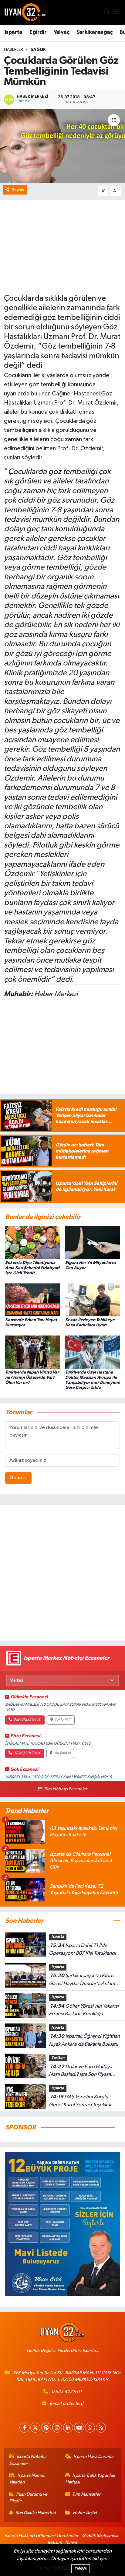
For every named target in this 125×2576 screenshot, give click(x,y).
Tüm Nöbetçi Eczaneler (65, 1789)
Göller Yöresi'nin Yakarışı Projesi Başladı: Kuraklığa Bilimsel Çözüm (84, 2011)
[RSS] (101, 2428)
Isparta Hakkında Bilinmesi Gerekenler (41, 2536)
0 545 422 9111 (67, 2392)
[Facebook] (24, 2428)
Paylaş (18, 190)
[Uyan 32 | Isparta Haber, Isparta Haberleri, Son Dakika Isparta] (25, 12)
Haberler (14, 50)
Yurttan (58, 2058)
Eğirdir (38, 32)
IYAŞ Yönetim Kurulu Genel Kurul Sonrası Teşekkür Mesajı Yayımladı (80, 2101)
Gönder (18, 1478)
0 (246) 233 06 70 (27, 1720)
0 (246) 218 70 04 (27, 1753)
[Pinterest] (46, 2428)
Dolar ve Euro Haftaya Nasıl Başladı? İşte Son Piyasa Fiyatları (80, 2071)
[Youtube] (79, 2428)
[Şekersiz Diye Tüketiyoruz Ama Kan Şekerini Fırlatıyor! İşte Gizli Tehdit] (33, 1242)
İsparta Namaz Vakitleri (27, 2479)
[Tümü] (117, 1921)
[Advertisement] (62, 1573)
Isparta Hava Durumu (93, 2457)
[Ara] (107, 12)
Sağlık (38, 50)
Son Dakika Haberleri (36, 2513)
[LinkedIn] (68, 2428)
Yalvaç (61, 32)
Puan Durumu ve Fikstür (28, 2498)
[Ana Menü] (116, 12)
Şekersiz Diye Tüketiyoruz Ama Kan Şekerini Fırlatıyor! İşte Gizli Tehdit (32, 1268)
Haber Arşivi (85, 2513)
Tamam (81, 2569)
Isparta (14, 32)
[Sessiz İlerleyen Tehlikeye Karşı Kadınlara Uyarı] (93, 1300)
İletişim (55, 2542)
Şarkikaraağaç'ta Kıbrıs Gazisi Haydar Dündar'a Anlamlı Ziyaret (83, 1980)
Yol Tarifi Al (63, 1720)
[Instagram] (57, 2428)
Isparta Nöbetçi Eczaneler (28, 2460)
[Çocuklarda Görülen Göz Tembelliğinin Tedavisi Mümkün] (62, 146)
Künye (71, 2542)
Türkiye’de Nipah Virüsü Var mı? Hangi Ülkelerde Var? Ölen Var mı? (32, 1377)
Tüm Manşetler (86, 2494)
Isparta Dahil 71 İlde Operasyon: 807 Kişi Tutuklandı (82, 1950)
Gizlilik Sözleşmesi (100, 2536)
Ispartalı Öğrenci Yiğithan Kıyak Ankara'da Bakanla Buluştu (84, 2040)
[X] (35, 2428)
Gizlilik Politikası (53, 2568)
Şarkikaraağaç (95, 32)
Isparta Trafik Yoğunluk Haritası (90, 2479)
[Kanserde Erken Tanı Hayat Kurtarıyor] (33, 1300)
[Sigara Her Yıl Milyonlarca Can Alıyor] (93, 1242)
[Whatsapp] (90, 2428)
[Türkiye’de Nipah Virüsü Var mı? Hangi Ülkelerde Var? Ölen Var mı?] (33, 1352)
